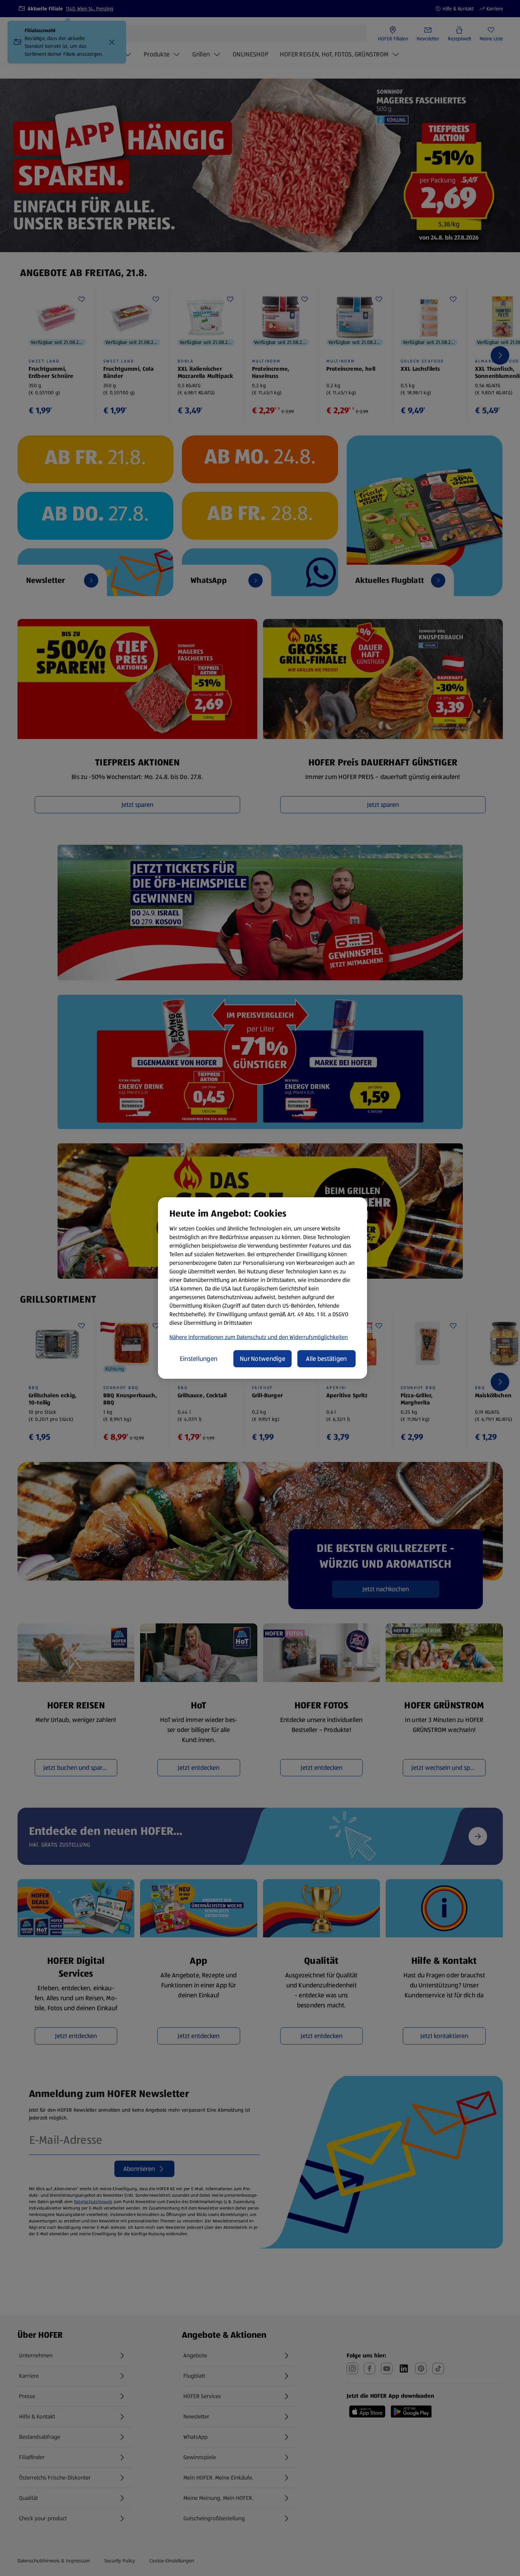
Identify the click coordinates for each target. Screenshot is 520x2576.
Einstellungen (199, 1359)
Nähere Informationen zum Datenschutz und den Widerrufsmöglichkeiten (259, 1337)
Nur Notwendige (263, 1359)
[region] (263, 1288)
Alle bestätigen (326, 1359)
